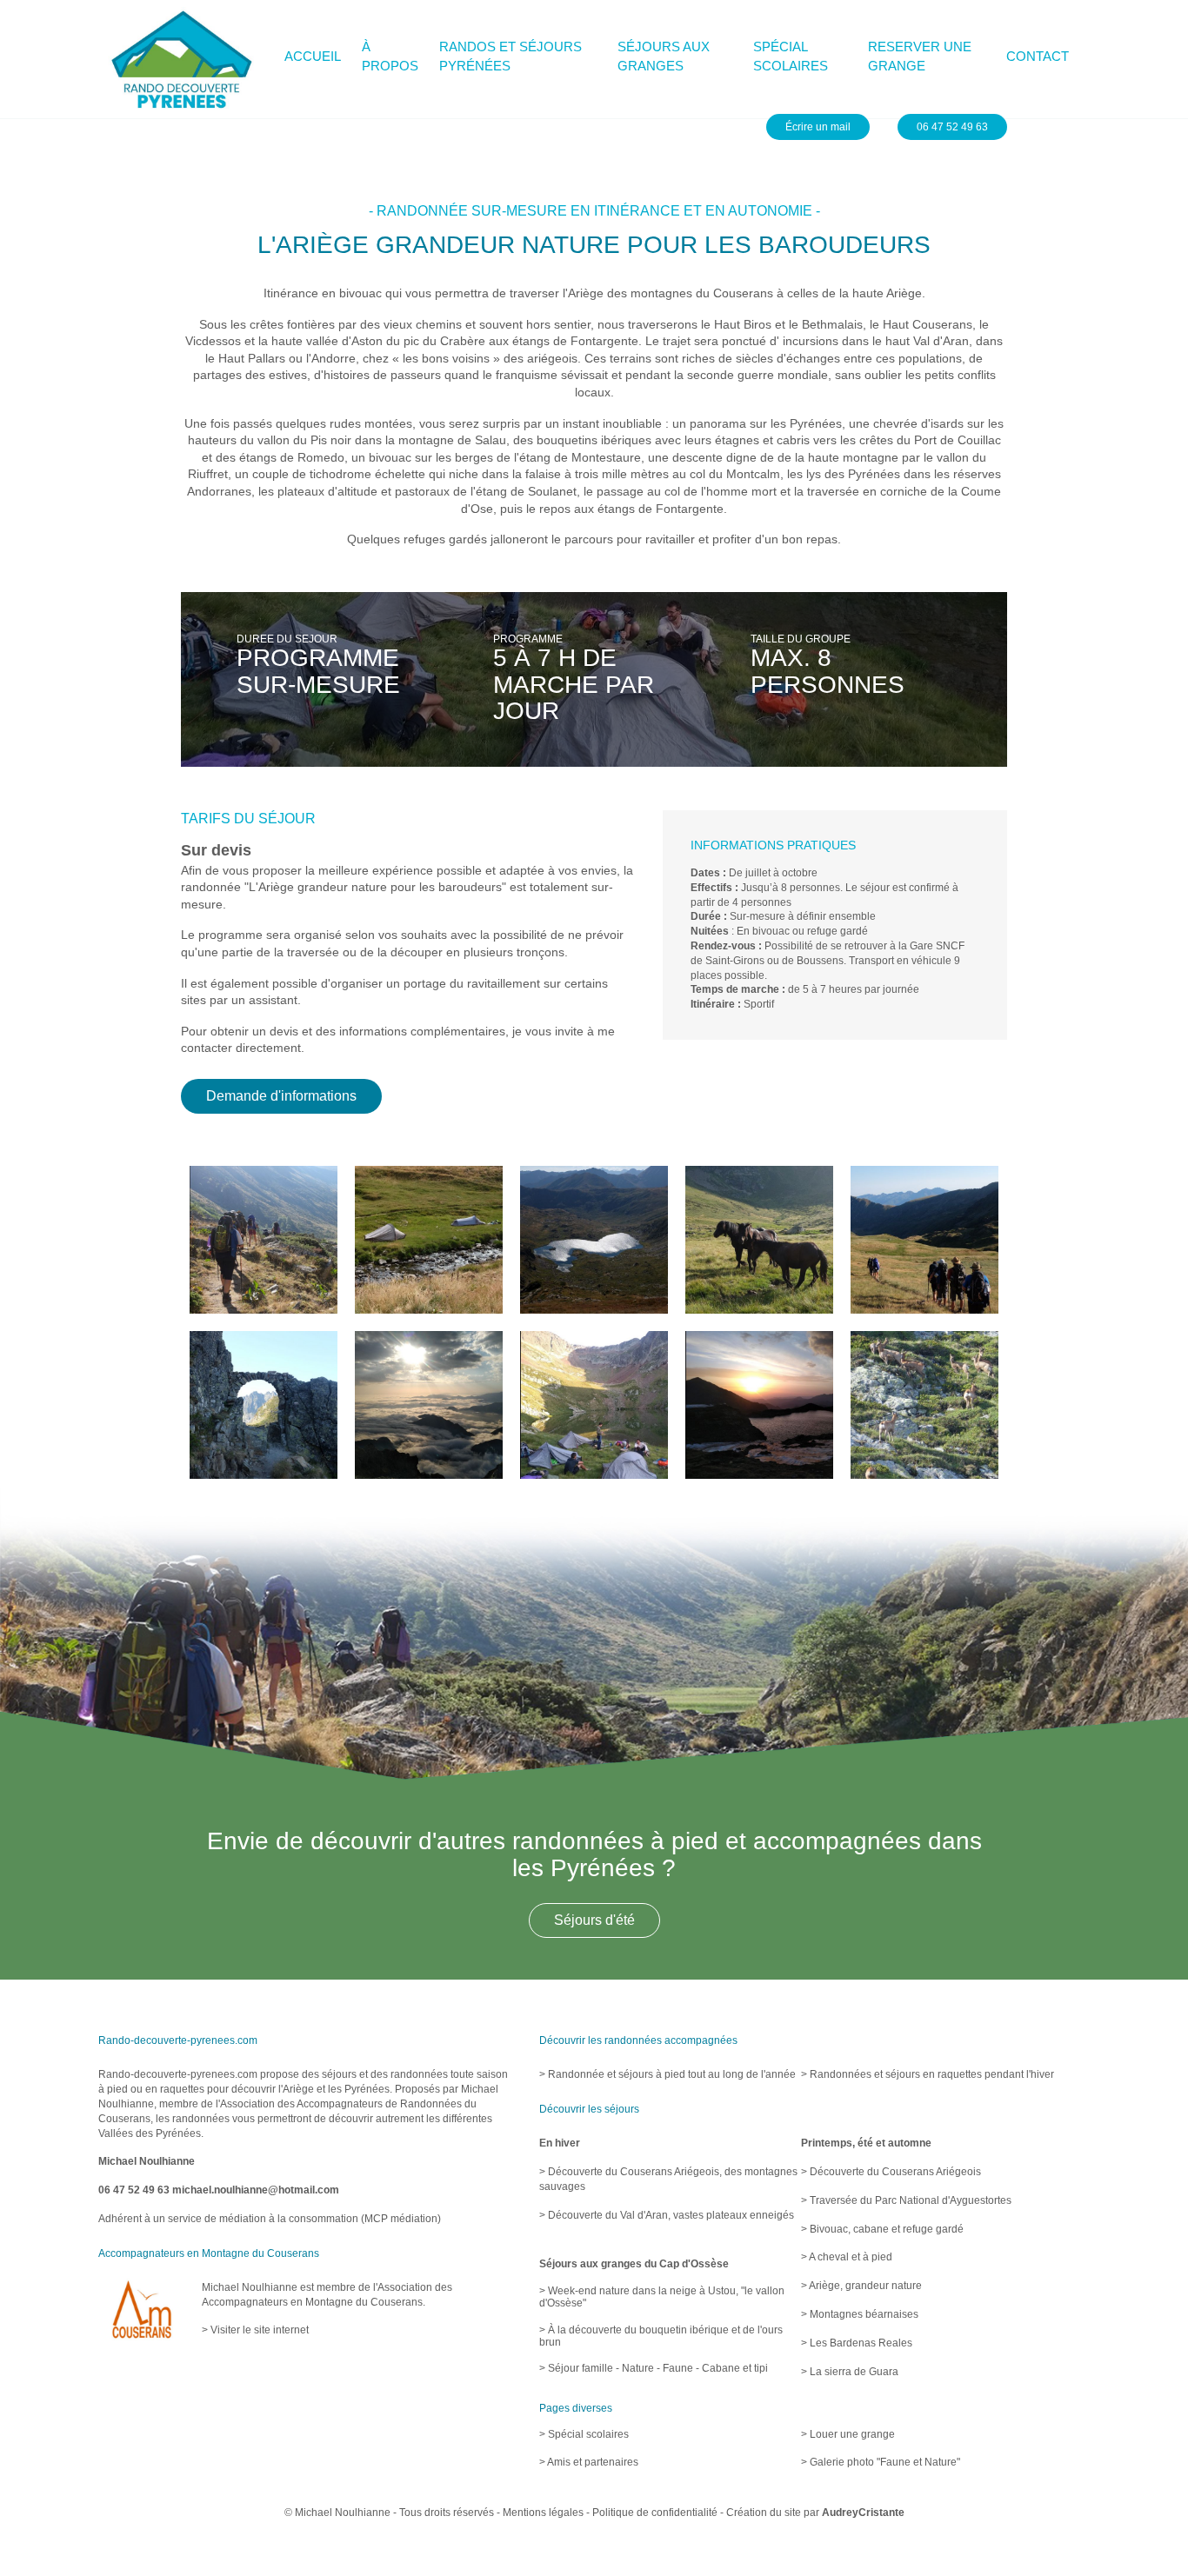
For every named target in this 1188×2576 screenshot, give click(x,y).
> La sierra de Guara (850, 2372)
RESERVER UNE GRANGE (920, 57)
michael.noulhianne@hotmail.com (256, 2190)
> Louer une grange (848, 2434)
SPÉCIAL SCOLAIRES (791, 57)
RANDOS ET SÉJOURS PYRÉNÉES (511, 57)
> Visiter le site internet (255, 2330)
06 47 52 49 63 (134, 2190)
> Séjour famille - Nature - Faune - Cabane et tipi (654, 2368)
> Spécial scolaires (584, 2434)
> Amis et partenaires (589, 2462)
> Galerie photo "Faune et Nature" (881, 2462)
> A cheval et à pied (847, 2257)
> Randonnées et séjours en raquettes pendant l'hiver (928, 2074)
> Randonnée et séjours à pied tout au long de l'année (667, 2074)
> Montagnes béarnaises (860, 2314)
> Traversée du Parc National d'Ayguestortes (906, 2200)
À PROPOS (390, 57)
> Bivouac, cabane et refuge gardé (882, 2229)
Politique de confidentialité (655, 2513)
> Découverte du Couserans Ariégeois (891, 2172)
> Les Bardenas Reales (857, 2343)
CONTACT (1038, 56)
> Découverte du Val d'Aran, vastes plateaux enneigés (667, 2215)
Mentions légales (543, 2513)
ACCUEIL (313, 56)
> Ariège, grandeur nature (861, 2286)
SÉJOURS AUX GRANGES (664, 57)
